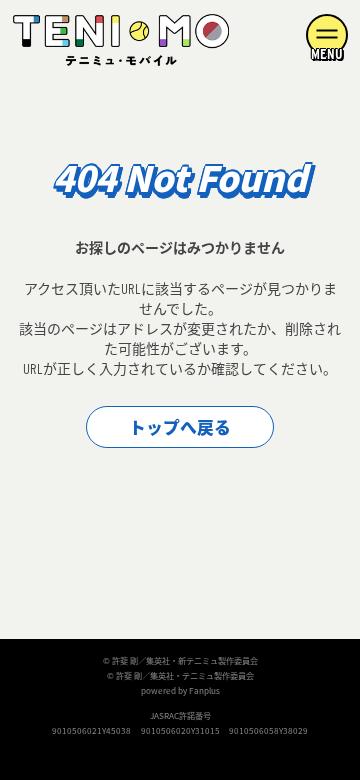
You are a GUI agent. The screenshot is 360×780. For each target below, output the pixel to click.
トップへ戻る (180, 428)
